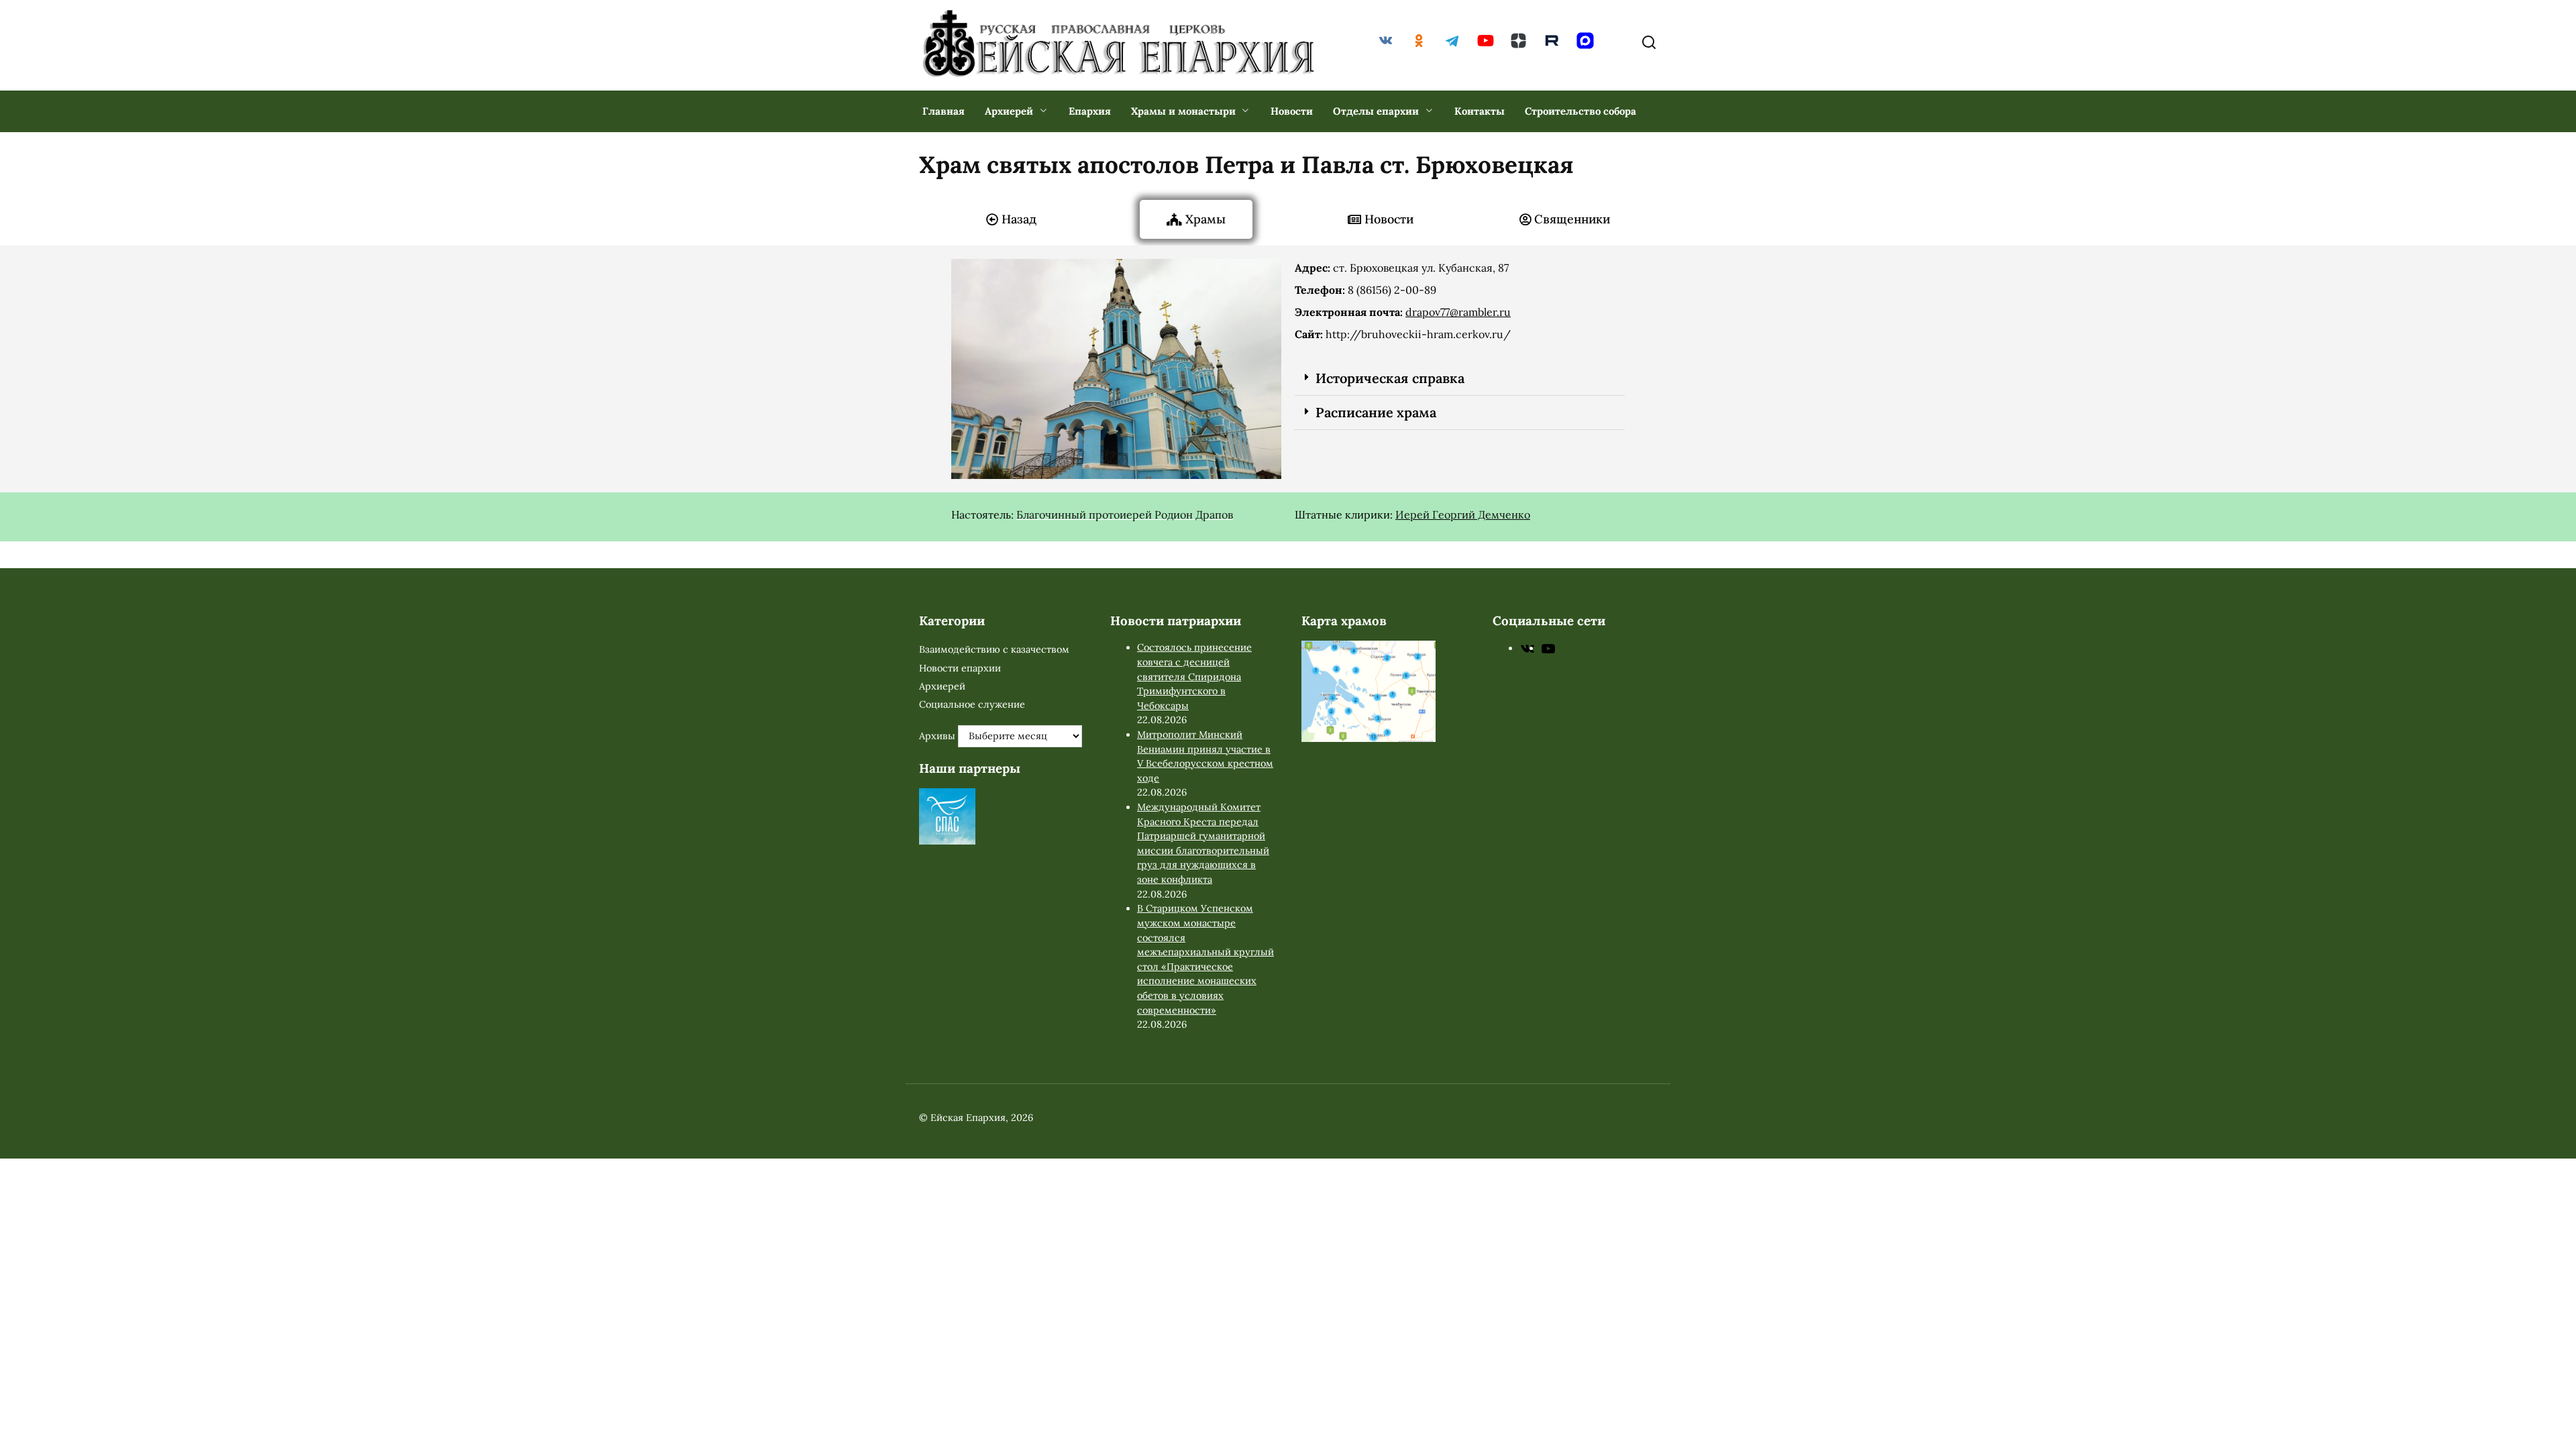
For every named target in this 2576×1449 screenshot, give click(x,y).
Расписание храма (1376, 412)
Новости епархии (960, 668)
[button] (1460, 379)
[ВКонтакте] (1527, 648)
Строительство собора (1580, 111)
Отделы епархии (1376, 111)
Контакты (1480, 111)
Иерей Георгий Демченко (1463, 515)
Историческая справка (1390, 378)
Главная (944, 111)
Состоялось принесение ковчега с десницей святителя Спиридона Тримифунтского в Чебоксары (1194, 676)
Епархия (1090, 111)
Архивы (937, 736)
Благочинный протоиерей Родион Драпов (1125, 515)
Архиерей (1009, 111)
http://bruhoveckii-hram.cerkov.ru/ (1418, 334)
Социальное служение (972, 704)
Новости (1292, 111)
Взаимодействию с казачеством (994, 649)
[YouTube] (1548, 648)
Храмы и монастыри (1183, 111)
